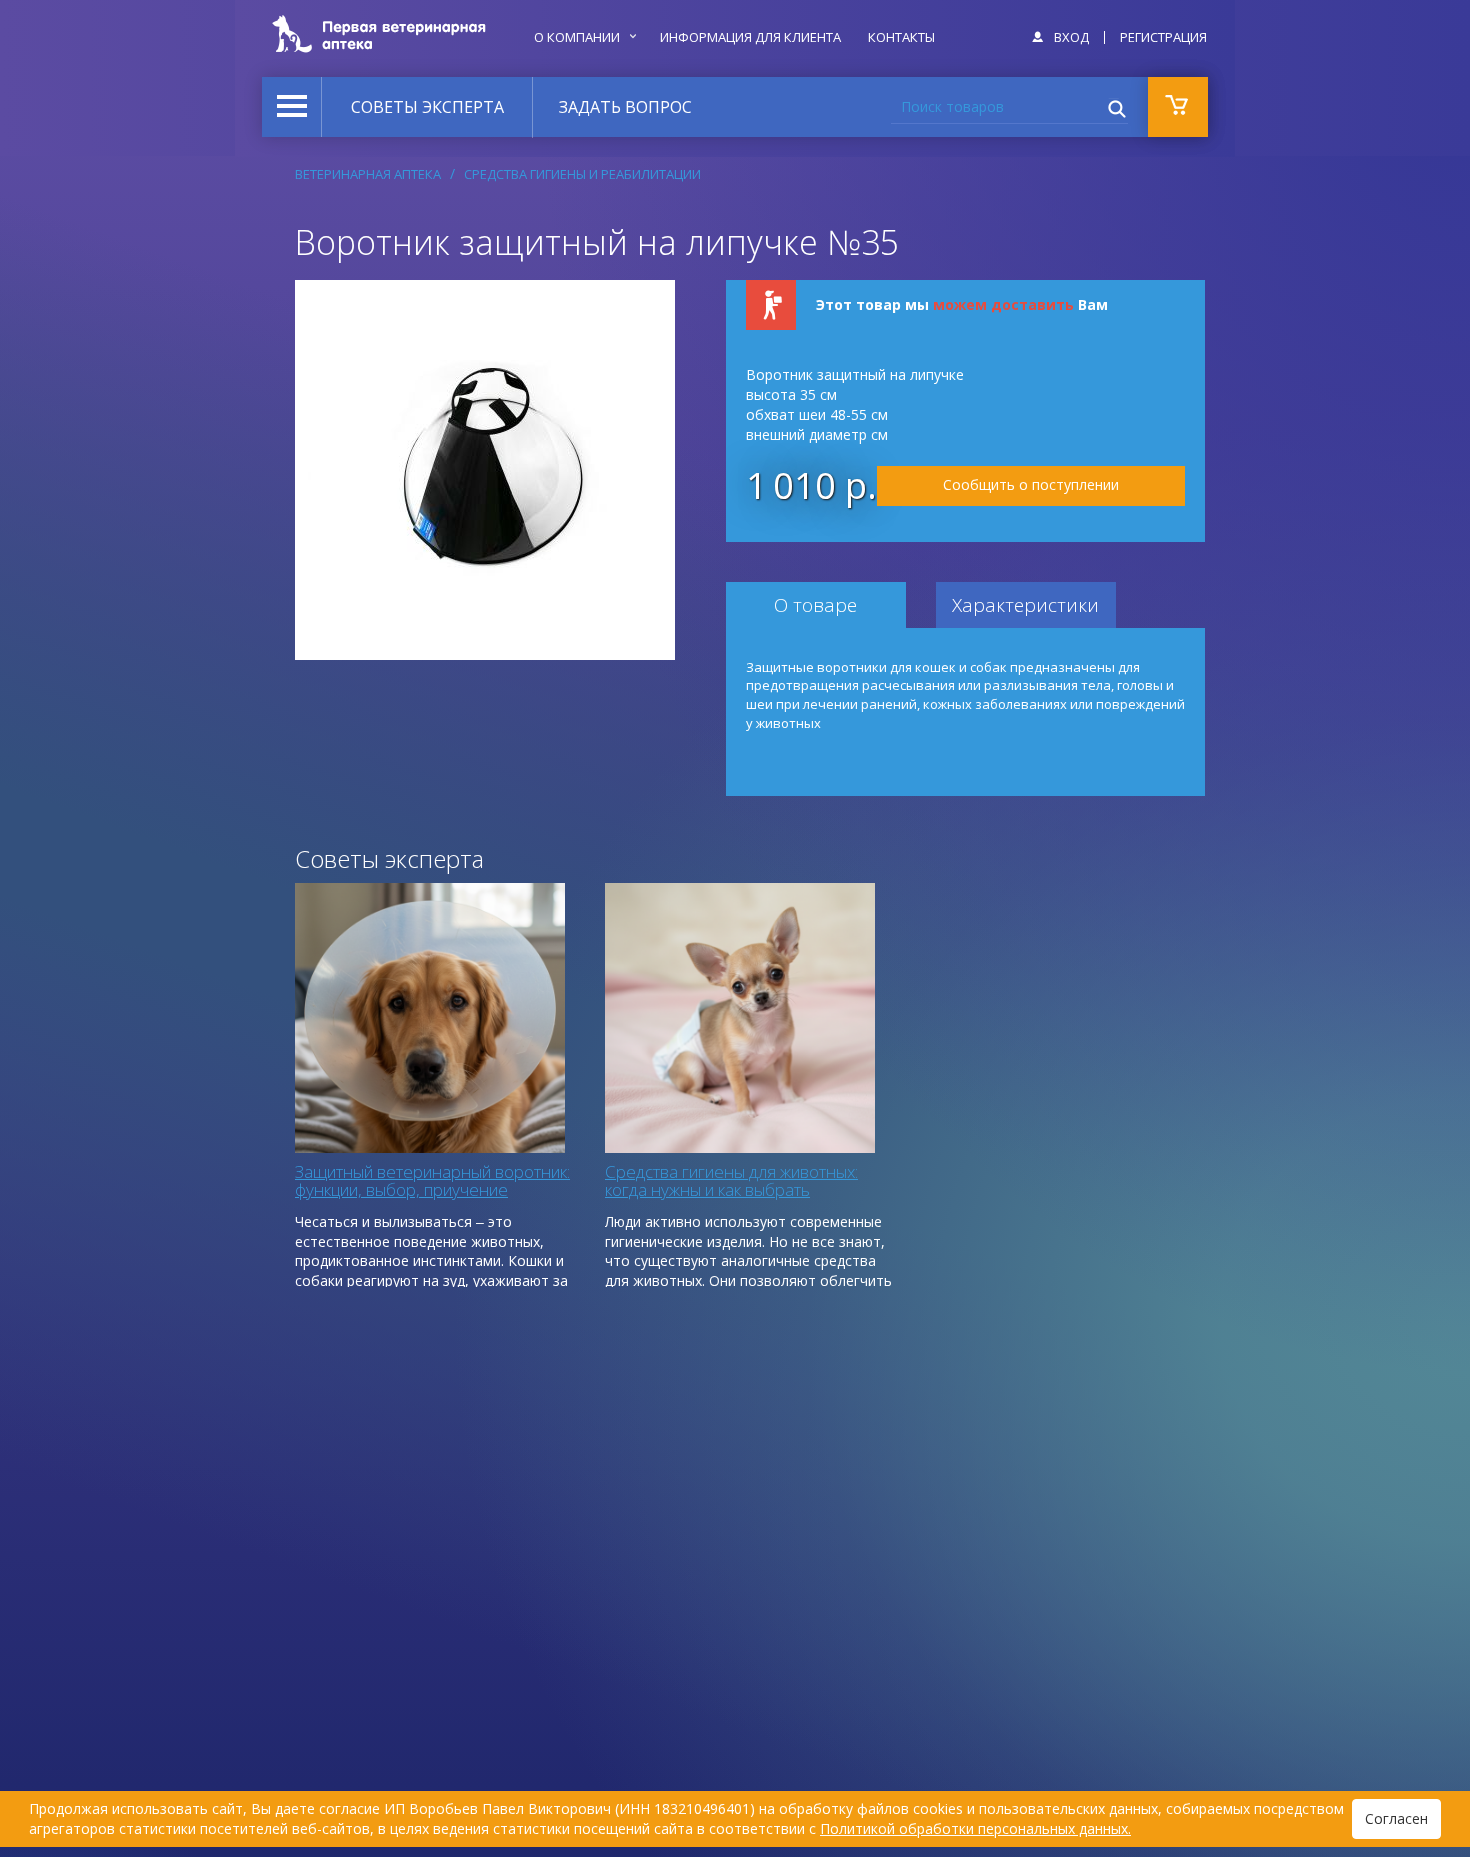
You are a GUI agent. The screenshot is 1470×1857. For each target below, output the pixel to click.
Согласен (1396, 1818)
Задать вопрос (625, 107)
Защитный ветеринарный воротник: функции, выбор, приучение (432, 1181)
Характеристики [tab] (1025, 605)
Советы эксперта (427, 107)
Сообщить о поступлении (1031, 484)
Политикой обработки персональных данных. (975, 1828)
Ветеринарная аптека (368, 174)
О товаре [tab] (815, 605)
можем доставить (1003, 304)
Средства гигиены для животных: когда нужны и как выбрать (731, 1181)
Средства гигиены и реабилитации (582, 174)
